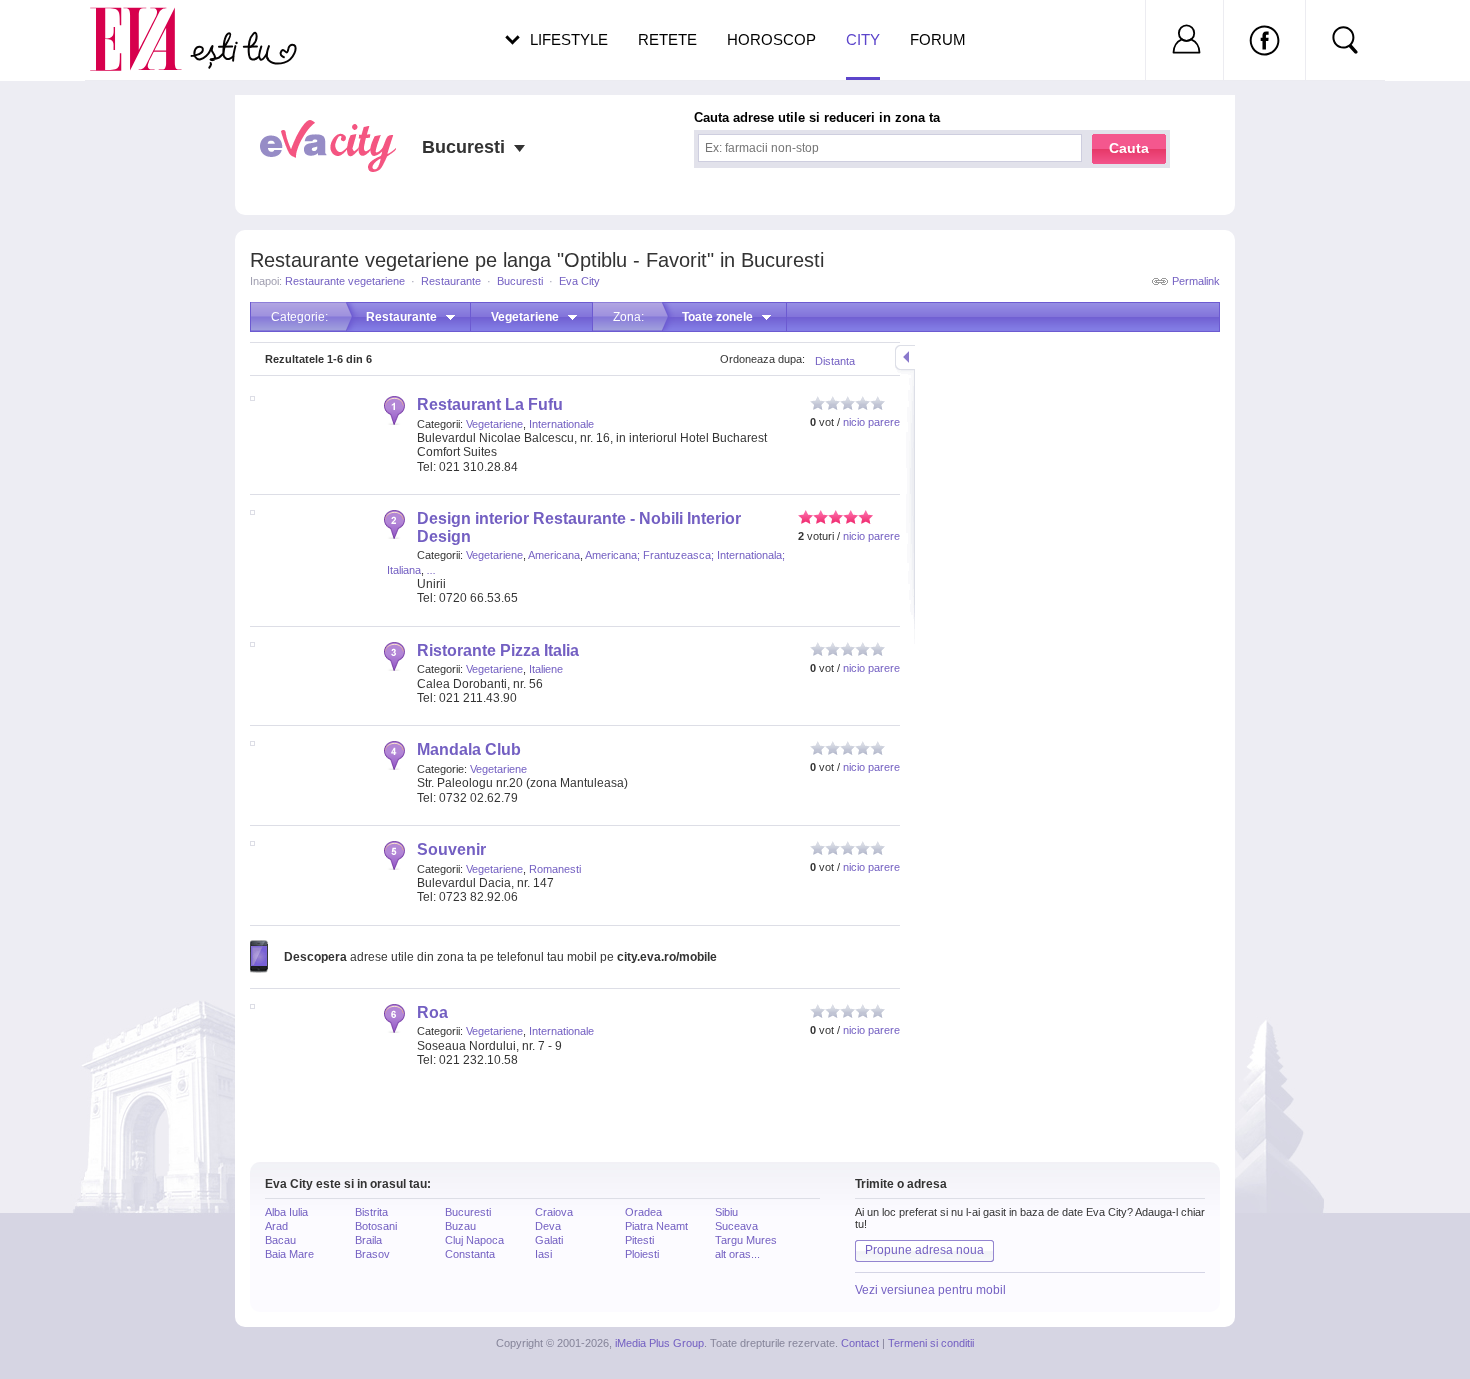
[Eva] (147, 23)
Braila (368, 1240)
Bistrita (371, 1212)
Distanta (835, 361)
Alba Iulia (286, 1212)
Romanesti (555, 869)
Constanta (470, 1254)
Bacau (280, 1240)
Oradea (643, 1212)
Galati (549, 1240)
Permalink (1196, 281)
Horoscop (771, 39)
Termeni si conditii (931, 1343)
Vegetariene (494, 424)
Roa (432, 1012)
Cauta (1129, 148)
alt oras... (737, 1254)
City (863, 39)
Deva (548, 1226)
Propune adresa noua (924, 1250)
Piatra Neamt (656, 1226)
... (431, 570)
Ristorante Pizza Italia (498, 650)
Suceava (736, 1226)
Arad (276, 1226)
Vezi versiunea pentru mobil (930, 1290)
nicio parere (871, 422)
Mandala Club (469, 749)
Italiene (546, 669)
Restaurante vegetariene (345, 281)
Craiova (554, 1212)
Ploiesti (642, 1254)
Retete (667, 39)
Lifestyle (569, 39)
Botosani (376, 1226)
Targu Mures (746, 1240)
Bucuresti (520, 281)
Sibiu (726, 1212)
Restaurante (451, 281)
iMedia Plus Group (659, 1343)
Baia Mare (289, 1254)
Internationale (561, 424)
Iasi (543, 1254)
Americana (554, 555)
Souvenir (451, 849)
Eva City (579, 281)
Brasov (372, 1254)
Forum (938, 39)
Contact (860, 1343)
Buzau (460, 1226)
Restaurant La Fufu (490, 404)
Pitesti (639, 1240)
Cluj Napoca (474, 1240)
